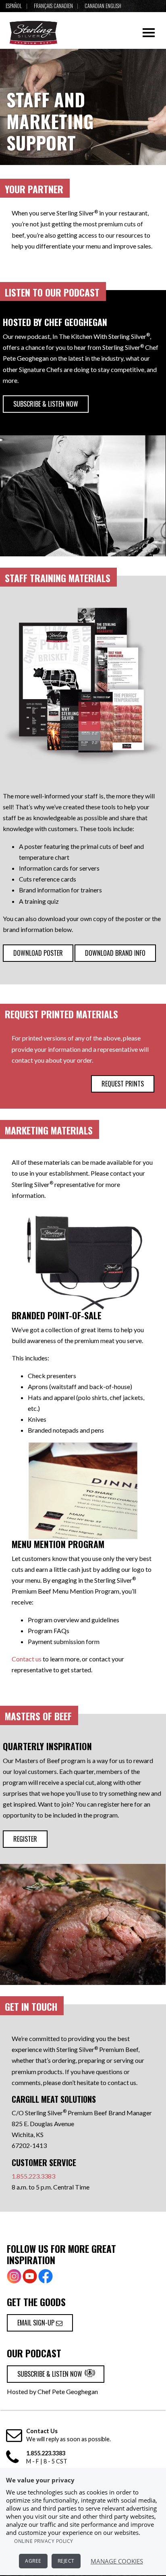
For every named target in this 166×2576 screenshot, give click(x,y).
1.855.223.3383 (33, 2176)
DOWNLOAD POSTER (38, 953)
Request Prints (123, 1084)
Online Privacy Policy (44, 2541)
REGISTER (25, 1839)
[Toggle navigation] (149, 33)
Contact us (27, 1659)
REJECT (66, 2561)
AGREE (33, 2561)
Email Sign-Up (37, 2323)
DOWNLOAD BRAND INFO (115, 953)
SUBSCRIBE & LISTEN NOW (46, 404)
